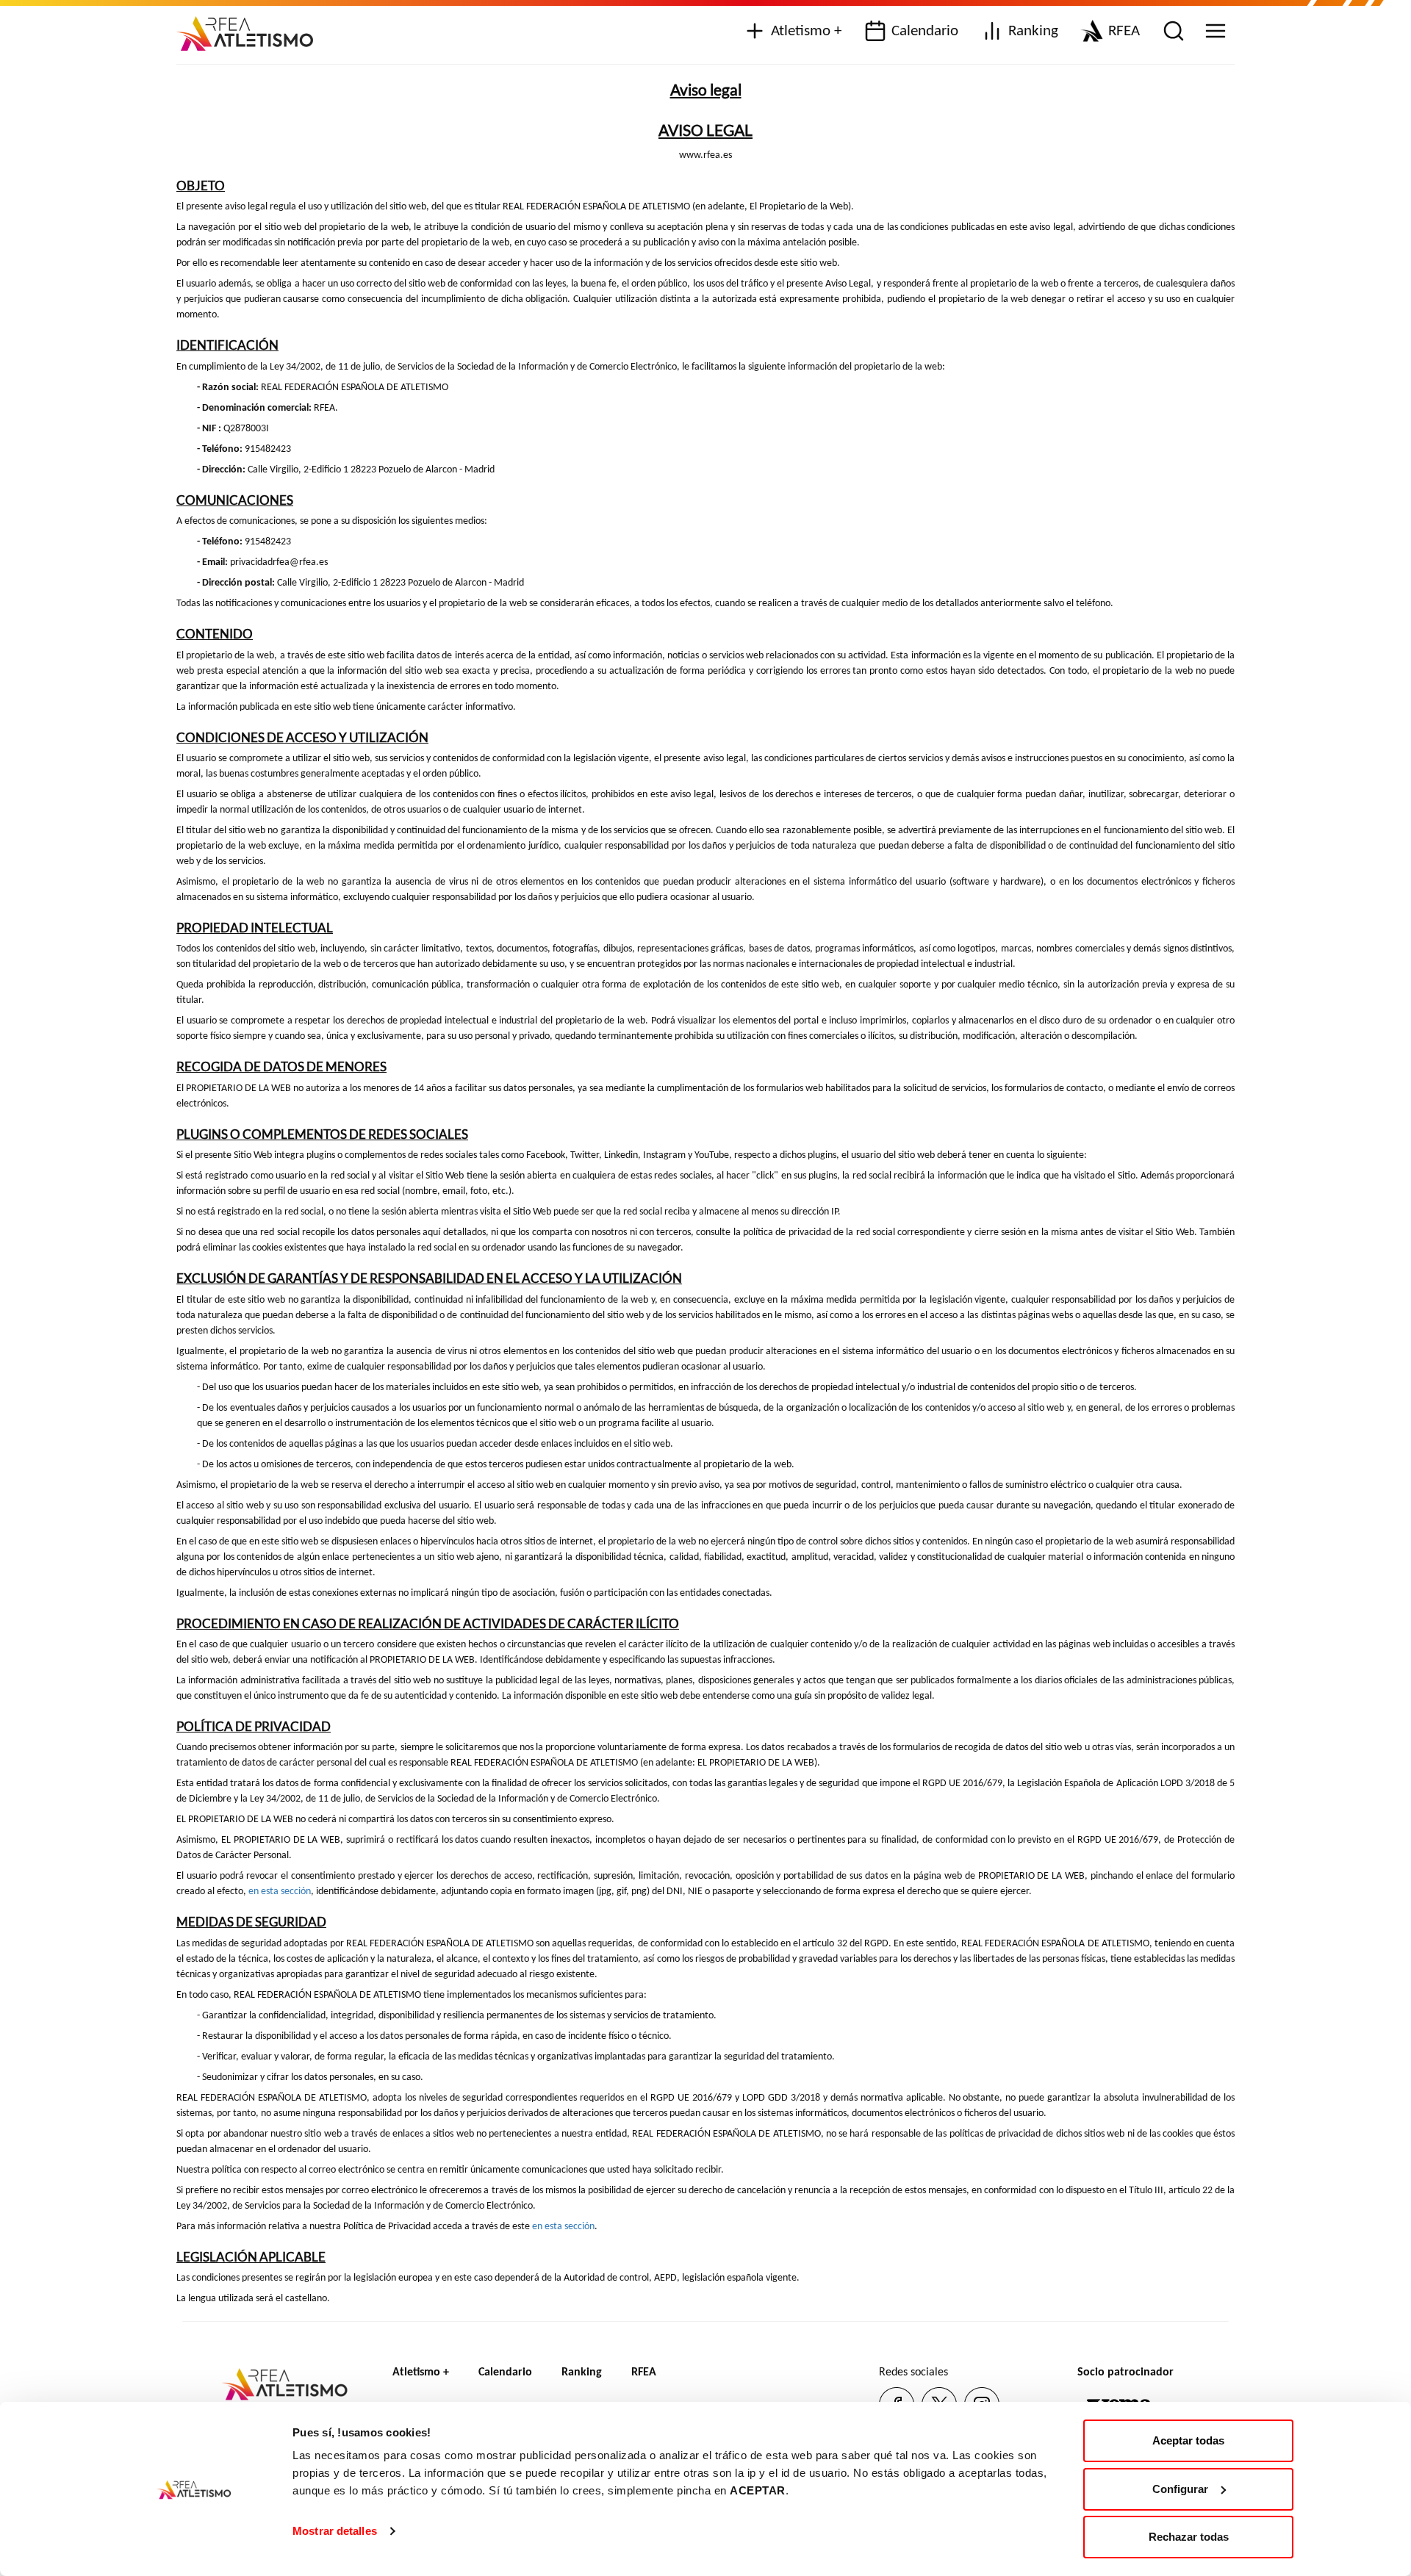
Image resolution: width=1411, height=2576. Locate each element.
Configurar (1180, 2489)
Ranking (1033, 31)
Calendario (925, 31)
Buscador (1172, 32)
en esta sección (280, 1892)
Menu (1214, 32)
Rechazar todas (1189, 2537)
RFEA (1124, 31)
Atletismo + (806, 31)
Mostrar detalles (335, 2531)
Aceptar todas (1188, 2440)
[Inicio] (250, 28)
